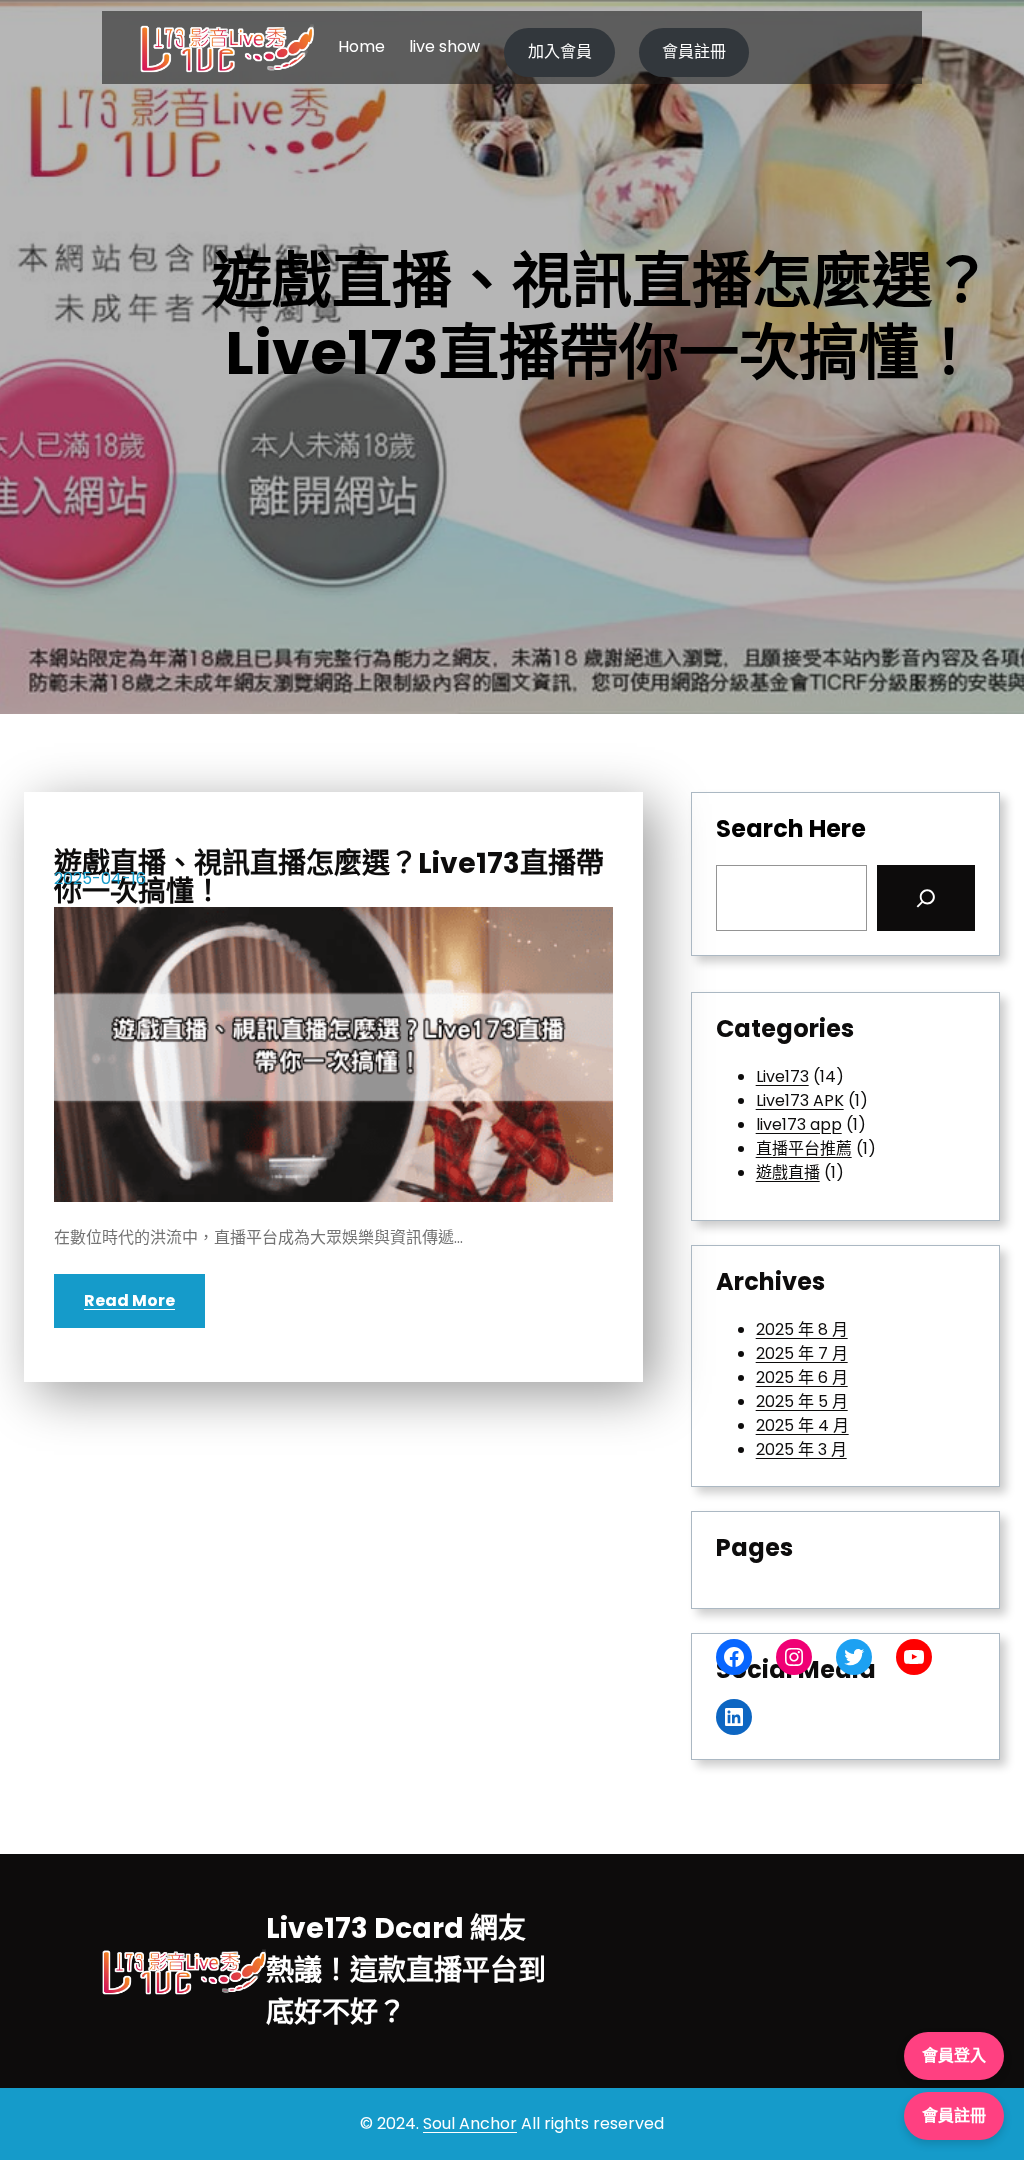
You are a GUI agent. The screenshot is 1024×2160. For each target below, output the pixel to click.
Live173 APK (800, 1100)
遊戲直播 (788, 1172)
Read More (129, 1300)
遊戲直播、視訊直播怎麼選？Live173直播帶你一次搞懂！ (329, 878)
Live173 (782, 1076)
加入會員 (560, 51)
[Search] (926, 898)
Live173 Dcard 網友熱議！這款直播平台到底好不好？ (406, 1970)
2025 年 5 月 (802, 1401)
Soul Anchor (470, 2123)
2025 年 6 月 (802, 1377)
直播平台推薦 (804, 1148)
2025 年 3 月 (801, 1449)
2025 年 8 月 (802, 1329)
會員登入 (954, 2055)
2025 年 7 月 (802, 1353)
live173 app (799, 1124)
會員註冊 (694, 51)
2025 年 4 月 (802, 1425)
